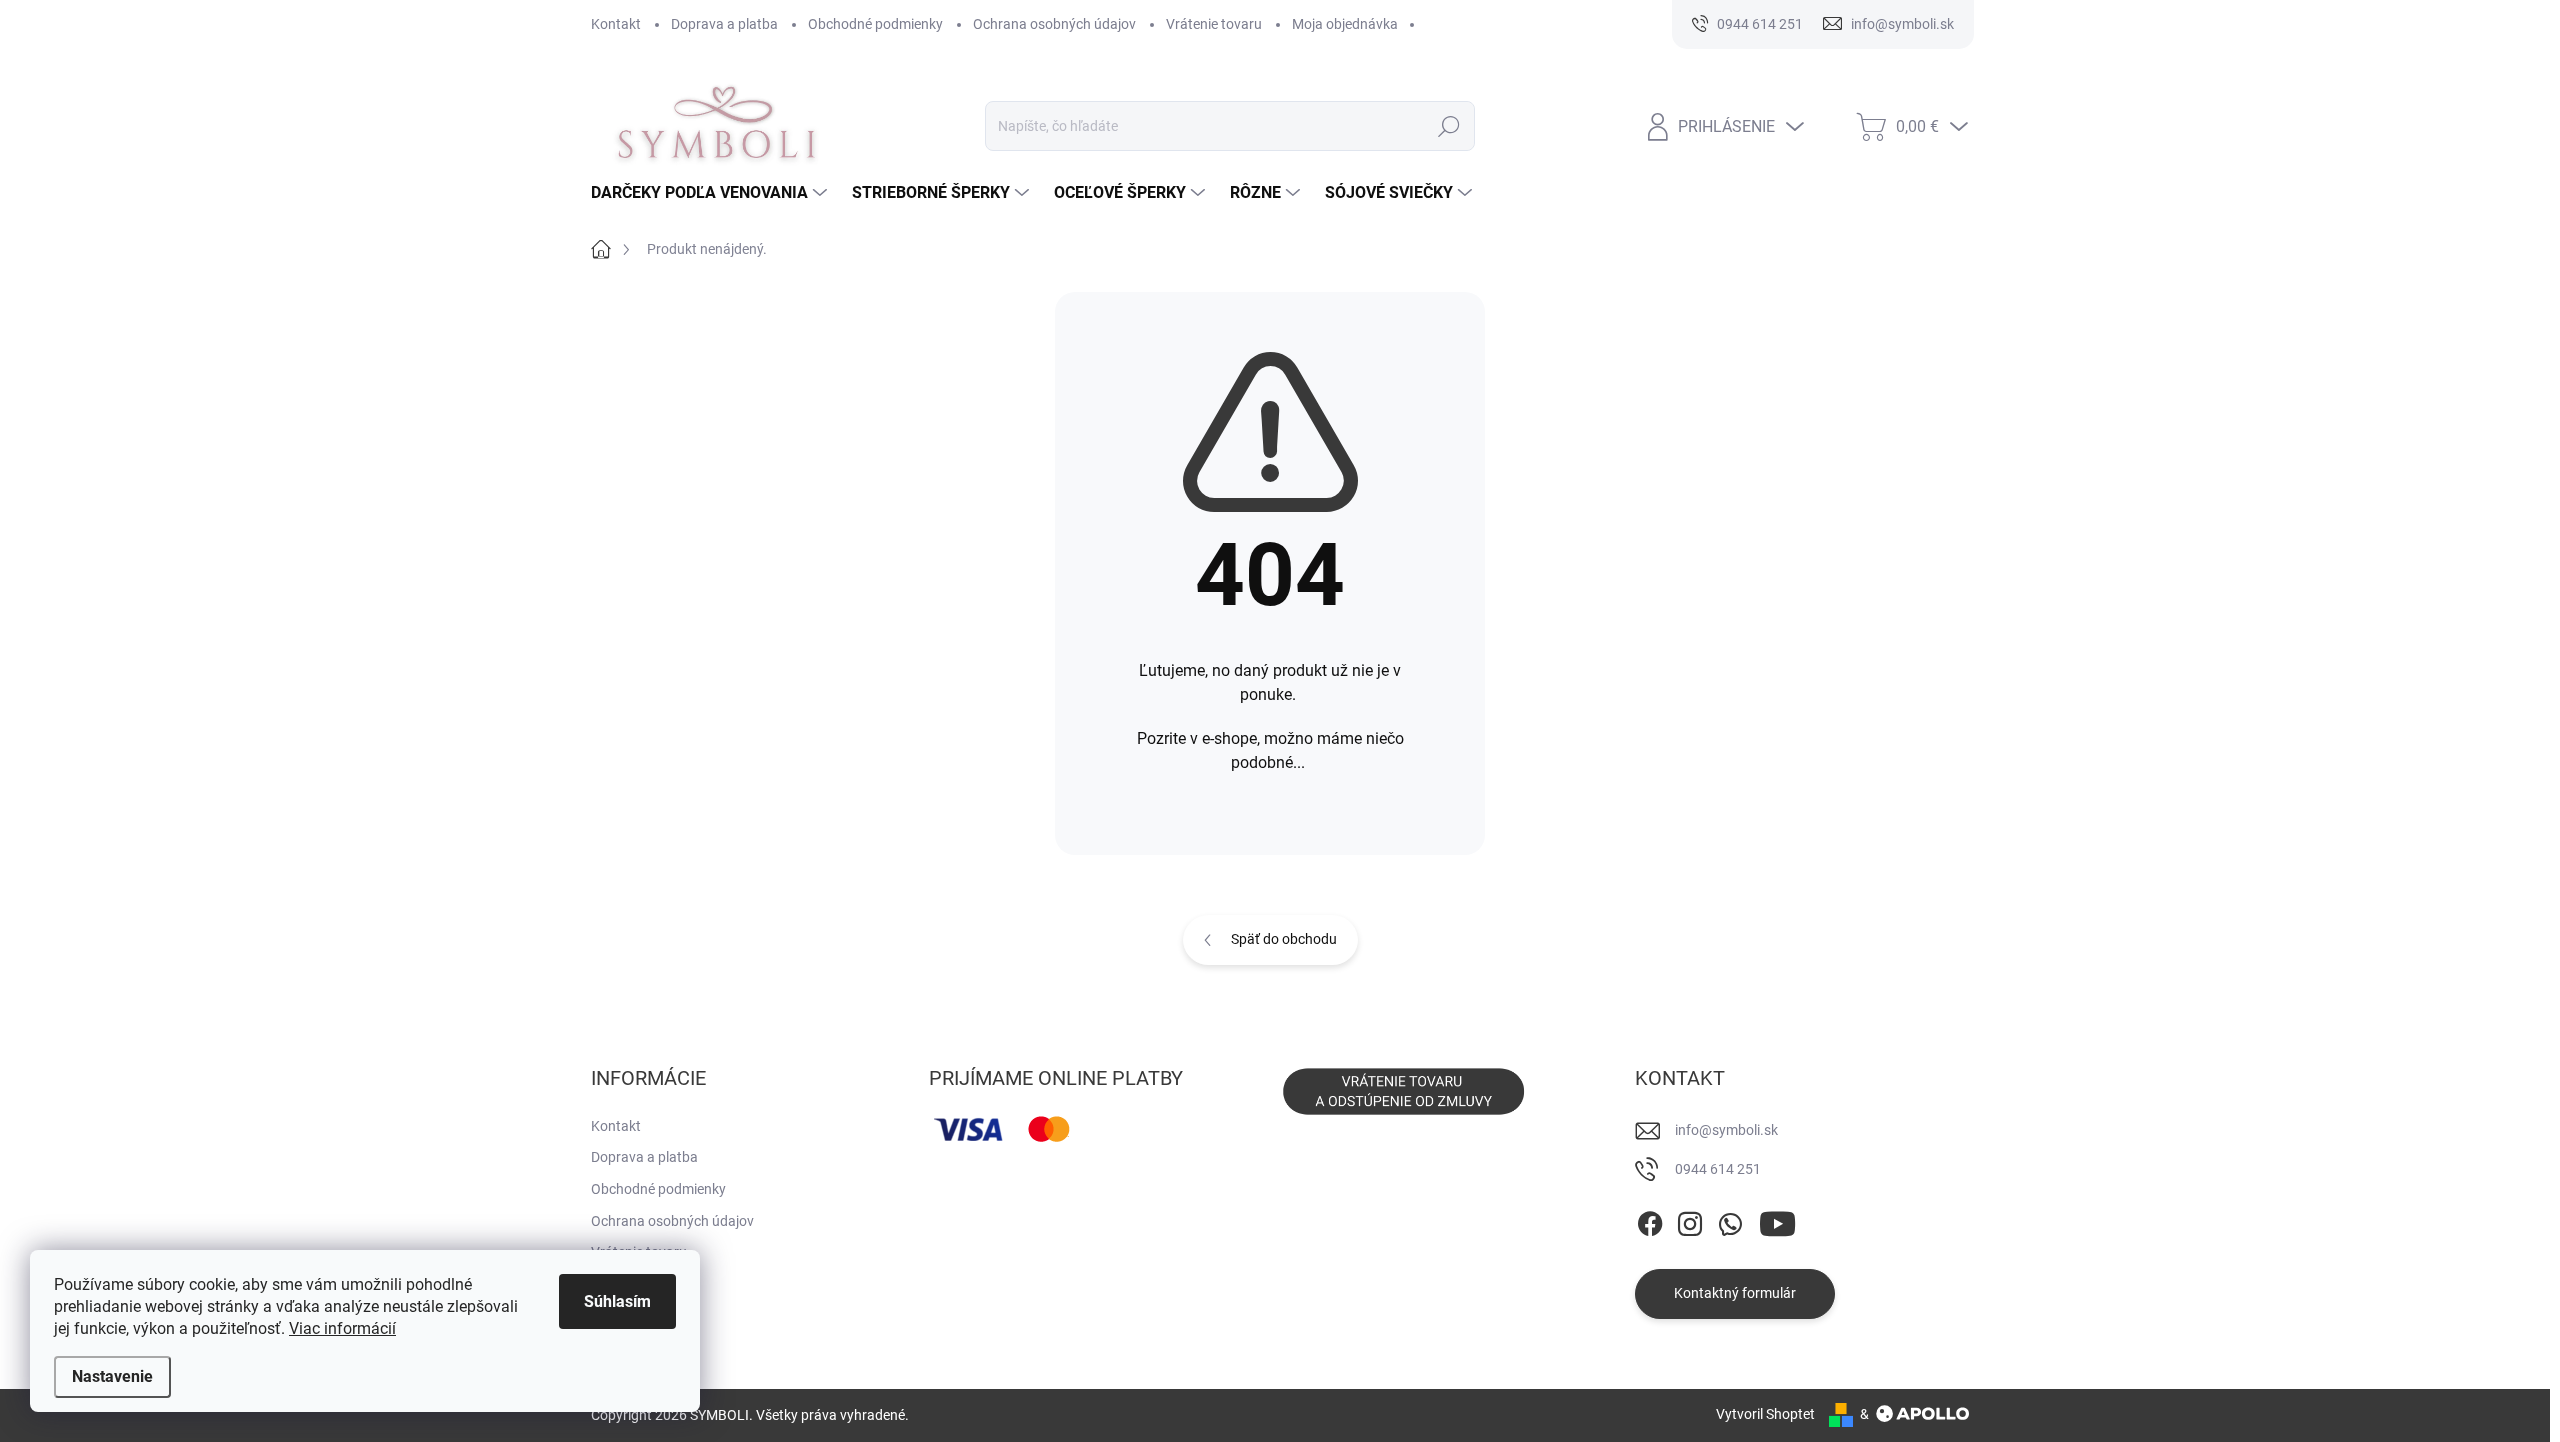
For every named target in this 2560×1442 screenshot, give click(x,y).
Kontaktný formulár (1735, 1293)
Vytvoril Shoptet (1765, 1414)
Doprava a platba (724, 24)
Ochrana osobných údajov (1054, 24)
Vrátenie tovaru (1214, 24)
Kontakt (616, 24)
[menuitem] (711, 193)
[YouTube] (1777, 1220)
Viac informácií (342, 1328)
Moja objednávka (1345, 24)
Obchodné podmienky (875, 24)
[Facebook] (1650, 1220)
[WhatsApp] (1730, 1220)
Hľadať (1448, 126)
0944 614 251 (1718, 1169)
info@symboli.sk (1726, 1130)
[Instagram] (1690, 1220)
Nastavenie (112, 1376)
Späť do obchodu (1284, 939)
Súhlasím (617, 1301)
